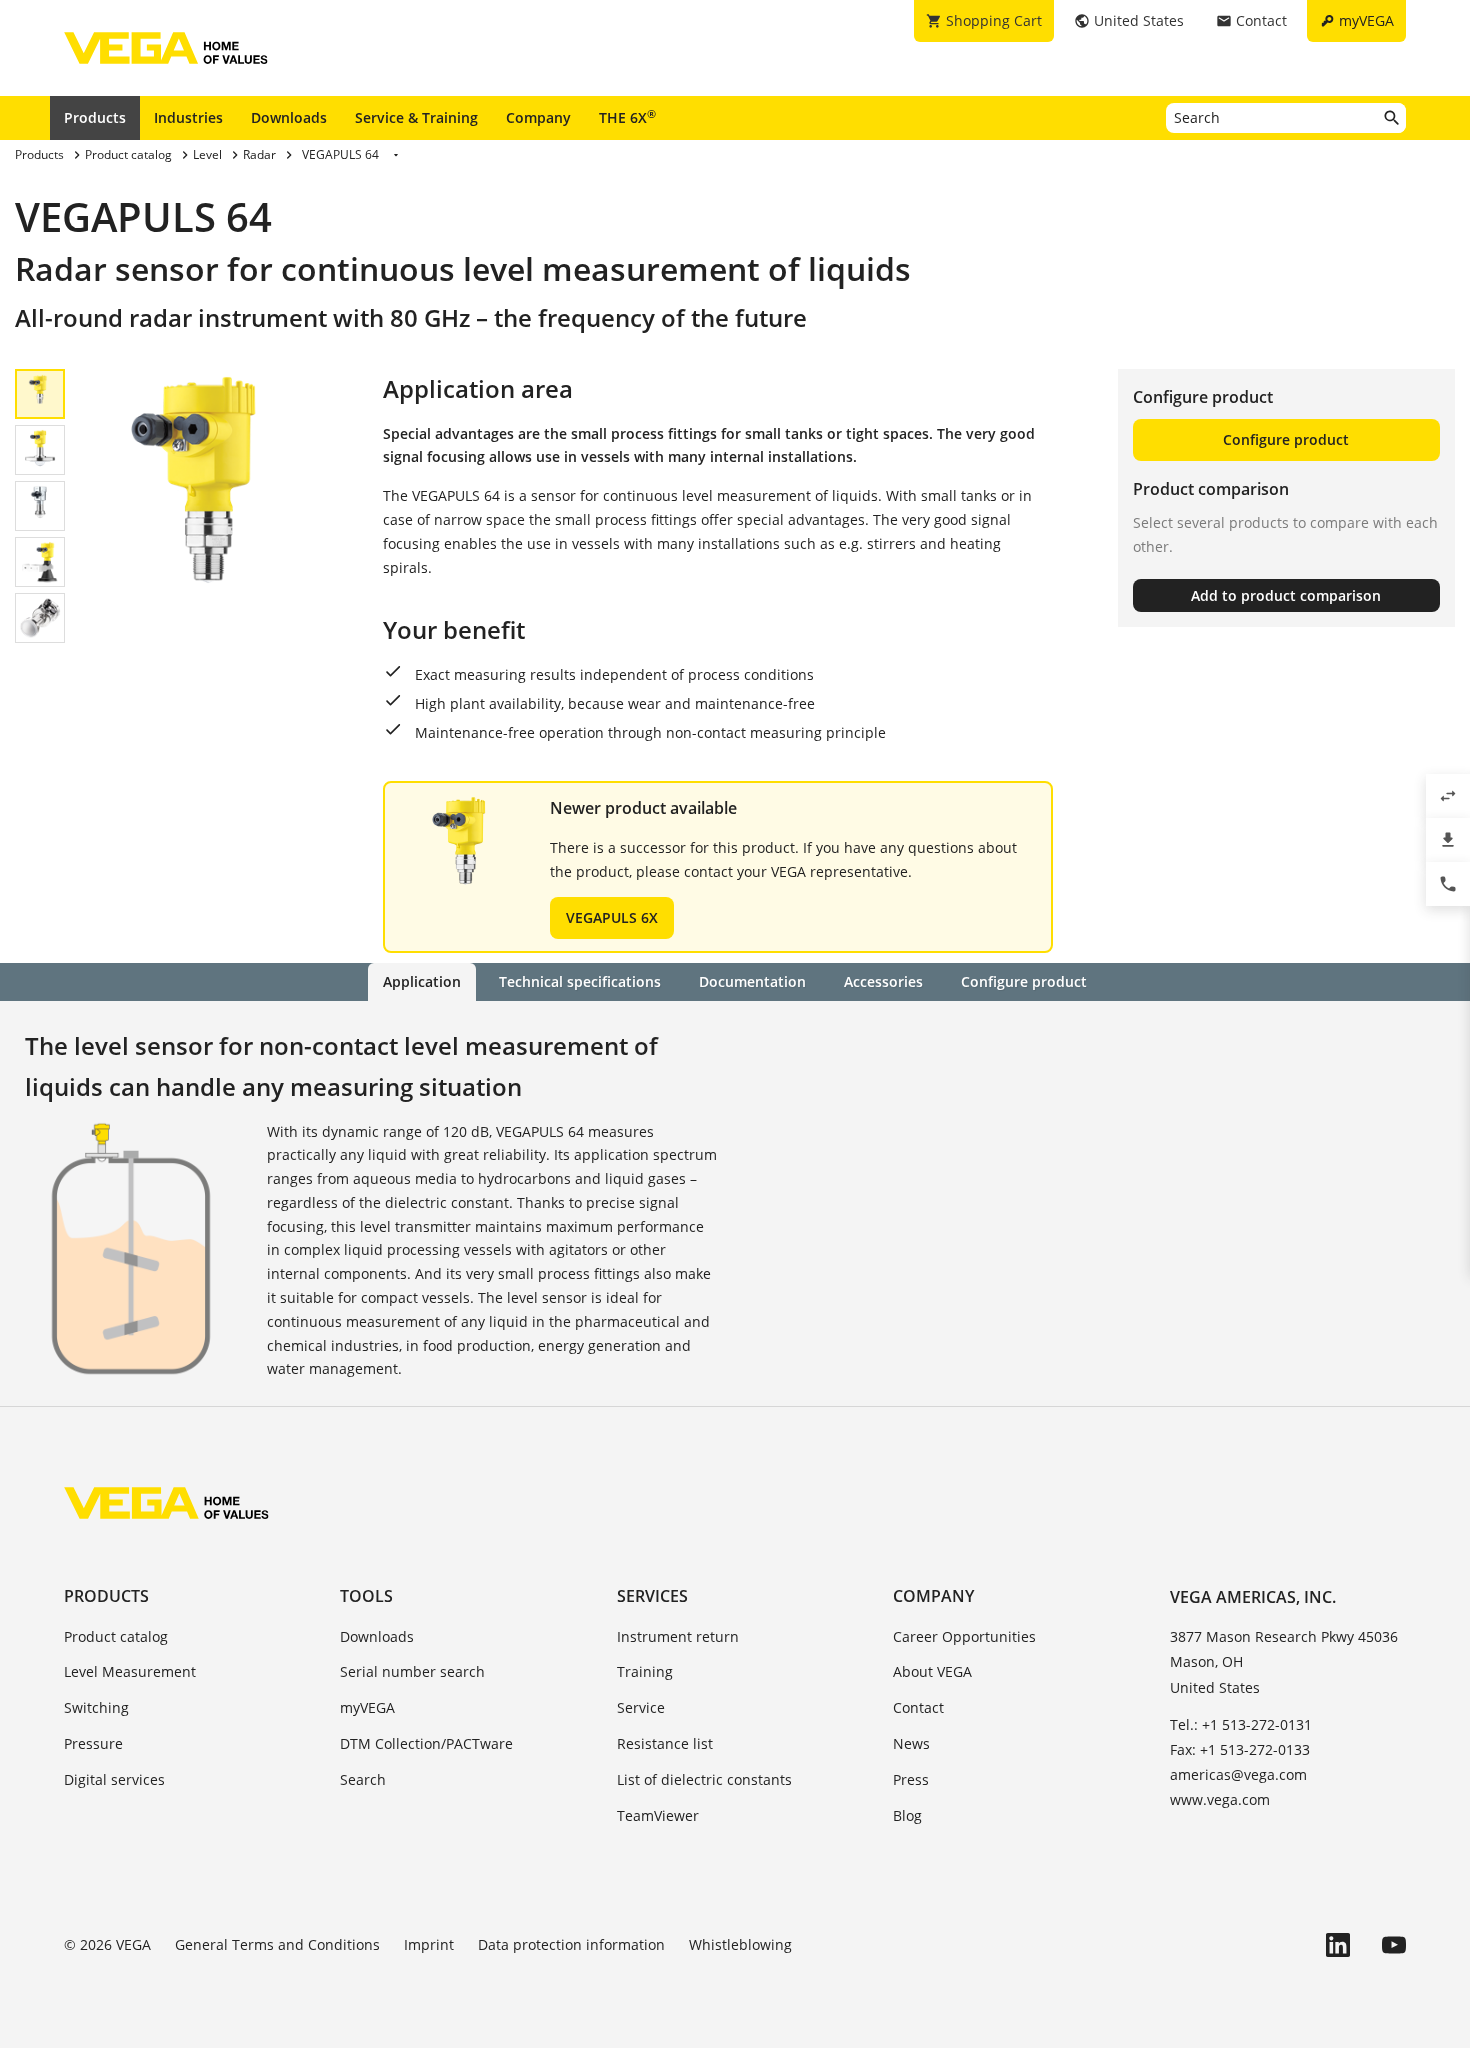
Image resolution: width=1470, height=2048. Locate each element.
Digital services (114, 1779)
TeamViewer (658, 1815)
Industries (188, 117)
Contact (918, 1707)
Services (652, 1596)
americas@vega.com (1238, 1774)
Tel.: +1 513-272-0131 (1241, 1724)
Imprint (429, 1944)
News (911, 1743)
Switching (96, 1707)
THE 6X (627, 117)
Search (363, 1779)
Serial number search (412, 1671)
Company (538, 117)
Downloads (289, 117)
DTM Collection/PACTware (426, 1743)
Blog (907, 1815)
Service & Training (416, 117)
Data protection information (571, 1944)
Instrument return (678, 1636)
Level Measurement (130, 1671)
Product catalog (116, 1636)
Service (641, 1707)
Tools (366, 1596)
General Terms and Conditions (277, 1944)
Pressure (93, 1743)
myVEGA (367, 1707)
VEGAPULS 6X (612, 917)
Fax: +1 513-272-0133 (1240, 1749)
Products (95, 117)
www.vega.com (1220, 1799)
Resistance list (665, 1743)
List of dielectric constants (704, 1779)
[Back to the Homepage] (166, 1503)
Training (645, 1671)
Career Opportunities (964, 1636)
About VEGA (932, 1671)
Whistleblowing (740, 1944)
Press (911, 1779)
